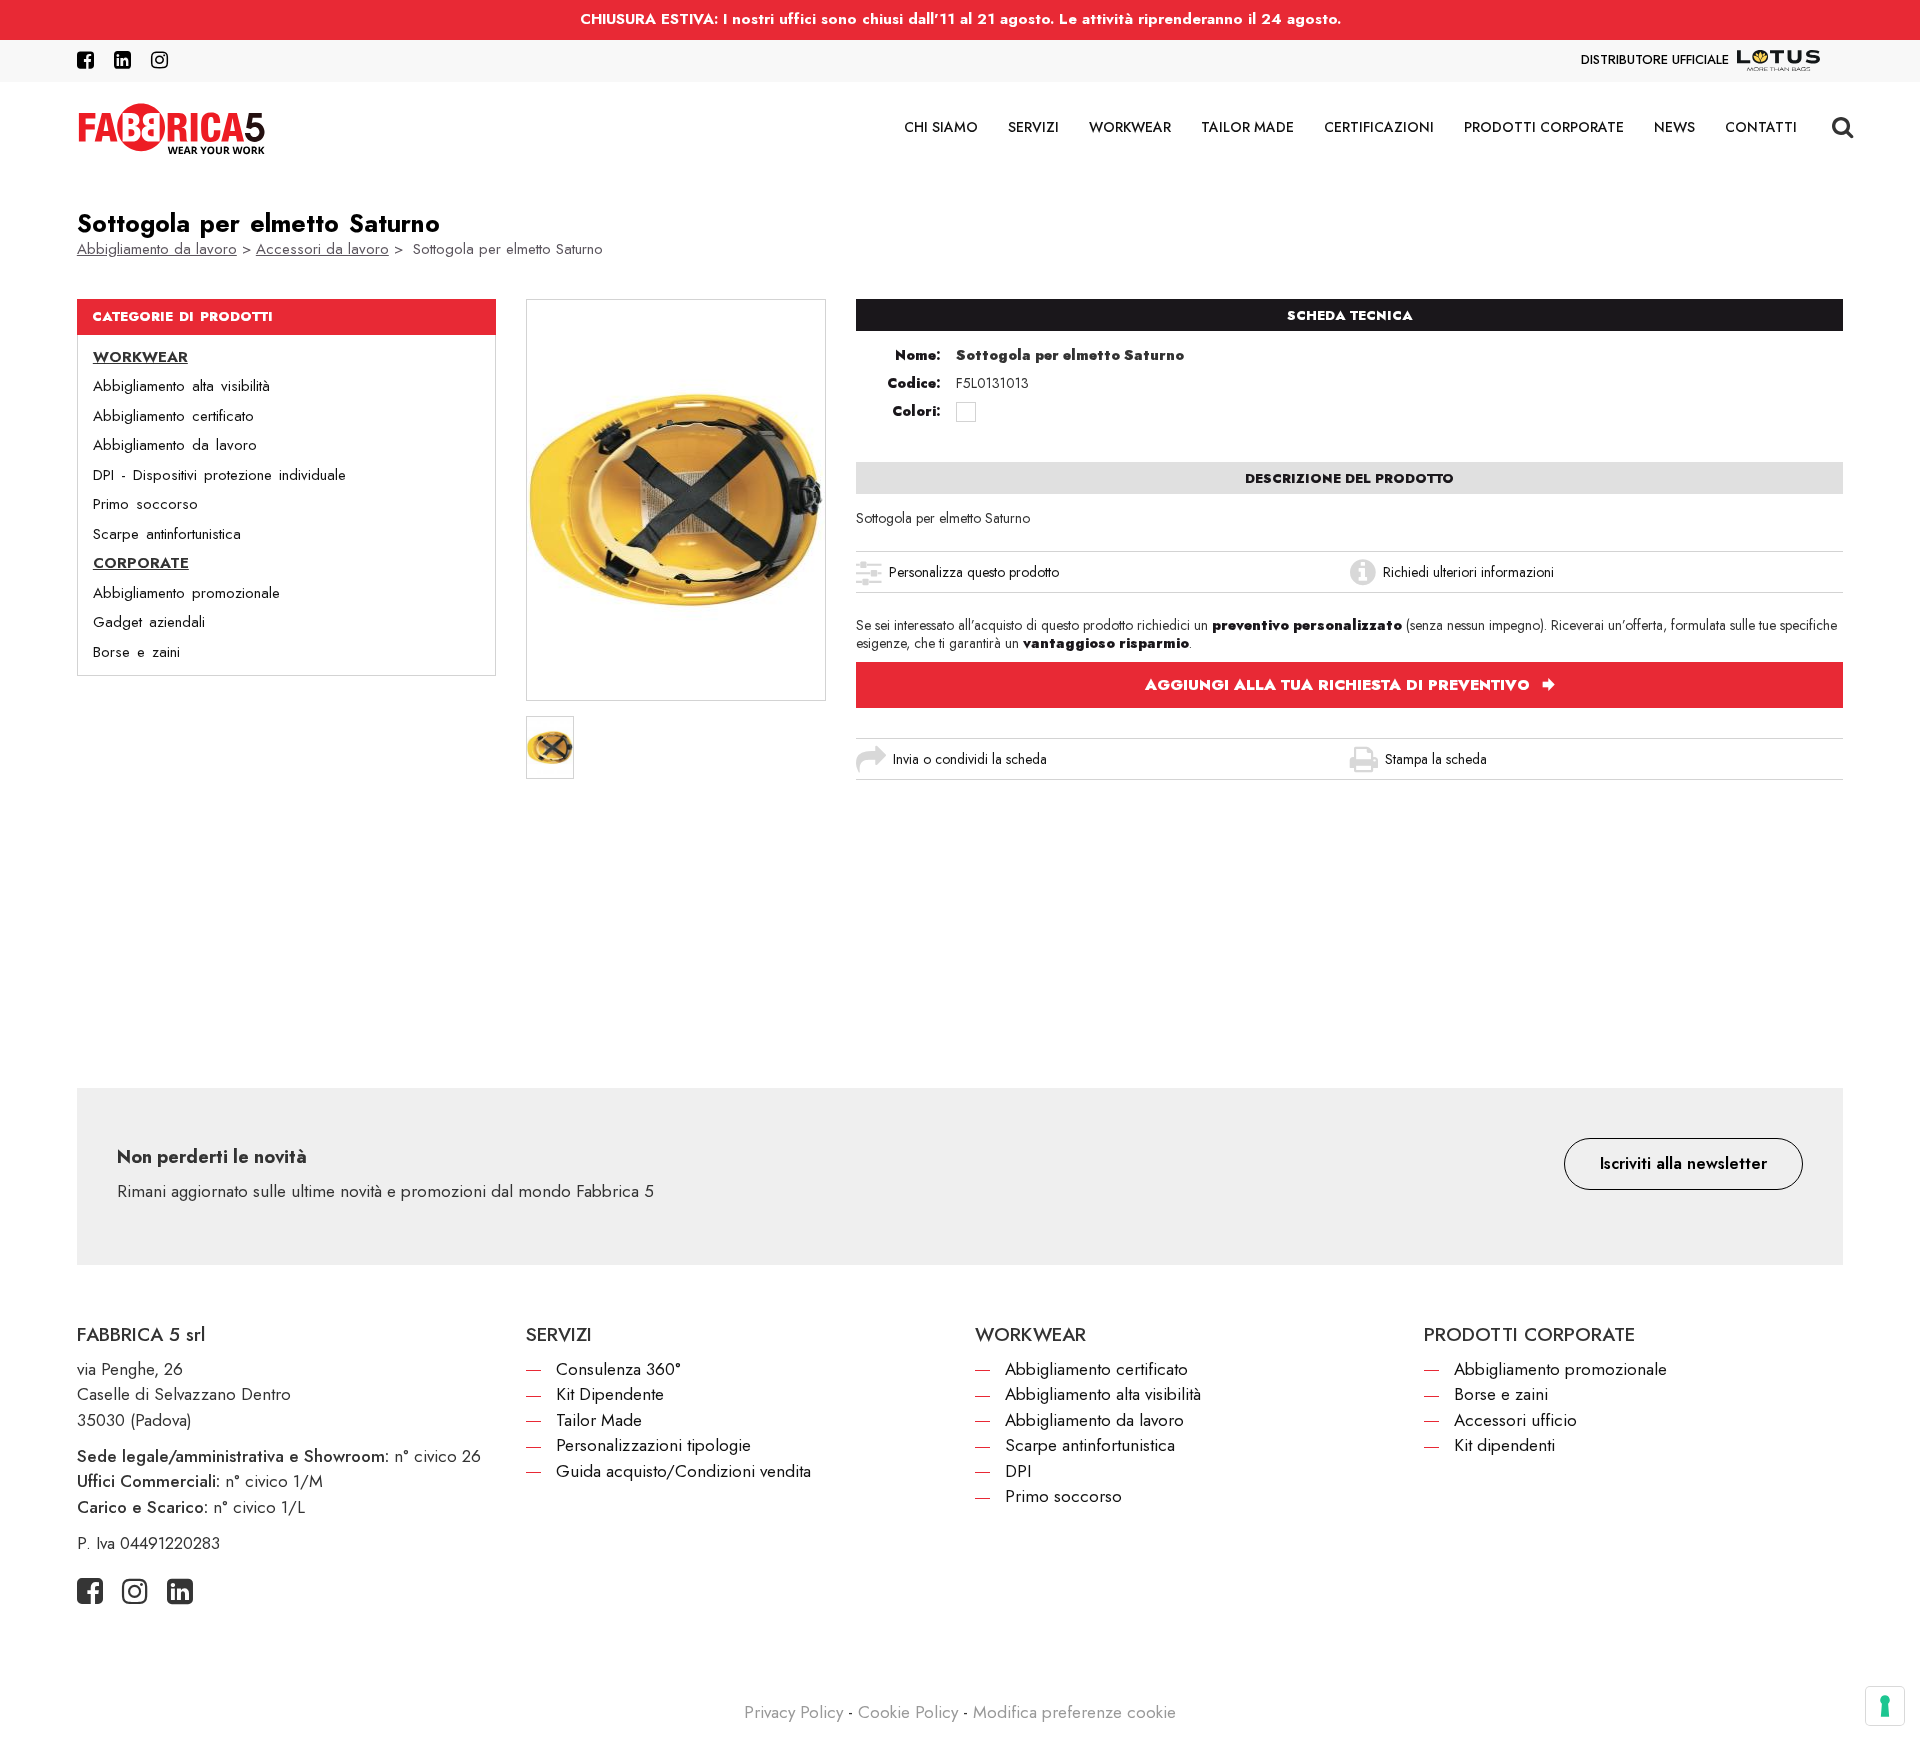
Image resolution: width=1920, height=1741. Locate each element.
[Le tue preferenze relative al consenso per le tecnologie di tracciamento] (1885, 1706)
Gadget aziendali (149, 622)
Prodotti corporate (1544, 127)
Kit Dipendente (610, 1394)
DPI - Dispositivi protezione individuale (219, 474)
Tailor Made (1247, 127)
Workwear (1130, 127)
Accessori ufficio (1515, 1420)
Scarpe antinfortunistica (167, 533)
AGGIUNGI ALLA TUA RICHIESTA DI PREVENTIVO (1340, 685)
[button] (1683, 1164)
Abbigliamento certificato (173, 415)
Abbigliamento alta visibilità (181, 386)
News (1674, 127)
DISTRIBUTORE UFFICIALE (1655, 59)
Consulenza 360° (618, 1369)
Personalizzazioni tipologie (653, 1445)
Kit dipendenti (1504, 1445)
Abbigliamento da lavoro (157, 249)
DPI (1018, 1471)
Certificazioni (1379, 127)
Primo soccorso (145, 504)
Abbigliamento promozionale (186, 592)
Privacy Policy (793, 1712)
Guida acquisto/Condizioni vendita (683, 1471)
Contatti (1761, 127)
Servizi (1033, 127)
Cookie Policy (908, 1712)
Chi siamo (941, 127)
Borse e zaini (136, 651)
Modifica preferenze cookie (1074, 1712)
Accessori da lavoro (322, 249)
